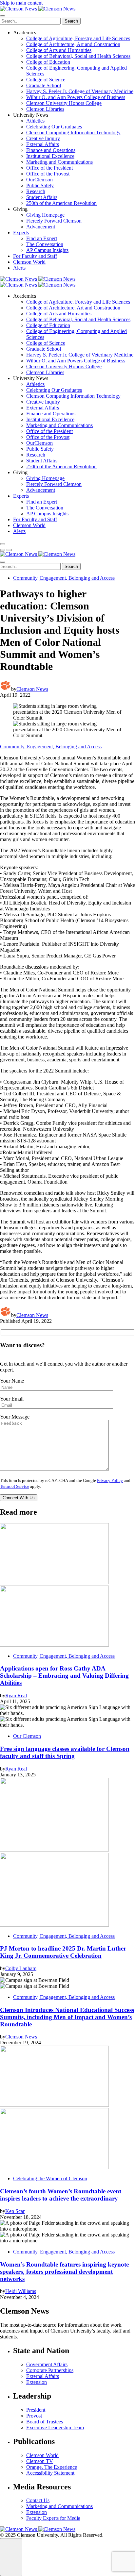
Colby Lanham (21, 1968)
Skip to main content (21, 3)
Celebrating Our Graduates (54, 127)
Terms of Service (15, 1487)
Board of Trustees (45, 2422)
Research (36, 191)
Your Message (15, 1417)
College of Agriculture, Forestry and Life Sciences (78, 38)
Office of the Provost (48, 174)
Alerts (19, 268)
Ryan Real (16, 1695)
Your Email (12, 1399)
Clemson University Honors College (64, 103)
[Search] (3, 544)
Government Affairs (47, 2364)
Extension (37, 2382)
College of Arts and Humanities (59, 50)
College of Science (46, 80)
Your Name (12, 1381)
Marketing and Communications (59, 162)
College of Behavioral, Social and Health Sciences (78, 56)
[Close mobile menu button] (3, 16)
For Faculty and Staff (35, 256)
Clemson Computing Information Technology (73, 133)
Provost (34, 2416)
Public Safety (40, 185)
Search (71, 21)
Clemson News (32, 689)
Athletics (35, 121)
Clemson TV (40, 2461)
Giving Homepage (45, 215)
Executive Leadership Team (55, 2427)
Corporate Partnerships (50, 2370)
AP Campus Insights (47, 250)
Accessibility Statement (50, 2473)
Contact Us (38, 2500)
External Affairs (43, 144)
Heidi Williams (21, 2291)
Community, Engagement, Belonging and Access (64, 578)
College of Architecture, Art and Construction (73, 44)
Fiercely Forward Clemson (54, 221)
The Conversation (45, 244)
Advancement (41, 227)
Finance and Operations (51, 150)
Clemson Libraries (45, 109)
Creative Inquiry (43, 138)
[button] (3, 550)
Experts (21, 233)
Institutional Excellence (50, 156)
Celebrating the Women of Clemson (50, 2178)
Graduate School (44, 85)
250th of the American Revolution (61, 203)
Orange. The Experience (52, 2467)
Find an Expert (42, 238)
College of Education (48, 62)
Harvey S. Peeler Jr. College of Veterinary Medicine (80, 91)
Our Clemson (27, 1736)
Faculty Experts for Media (53, 2518)
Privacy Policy (110, 1481)
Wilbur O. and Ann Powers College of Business (76, 97)
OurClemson (39, 180)
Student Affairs (42, 197)
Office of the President (49, 168)
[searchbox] (30, 21)
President (36, 2410)
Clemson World (29, 262)
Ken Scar (15, 2211)
